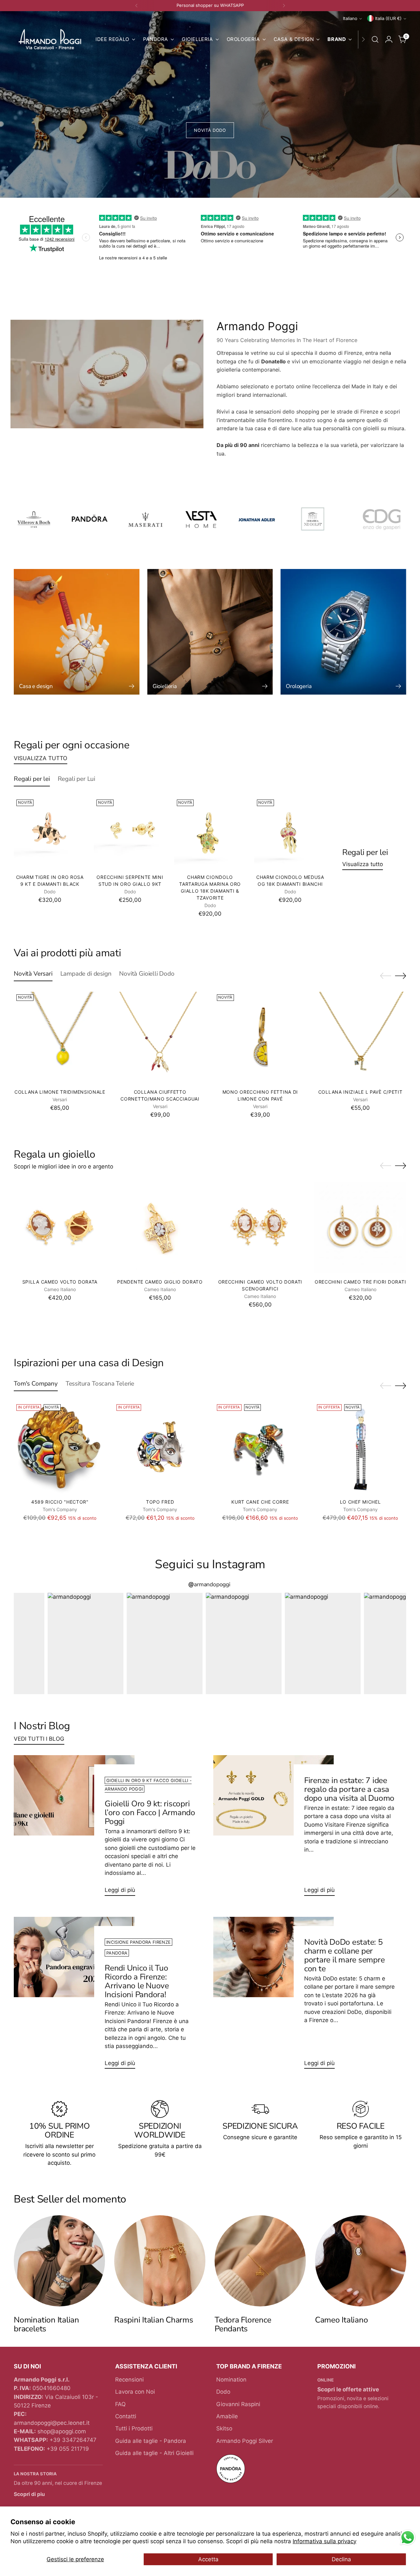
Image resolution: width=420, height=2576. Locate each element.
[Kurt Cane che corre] (260, 1448)
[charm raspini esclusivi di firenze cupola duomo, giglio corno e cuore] (160, 2261)
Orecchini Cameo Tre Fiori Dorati (360, 1282)
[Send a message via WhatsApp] (408, 2537)
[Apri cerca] (375, 39)
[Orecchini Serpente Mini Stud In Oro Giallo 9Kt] (130, 833)
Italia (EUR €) (388, 18)
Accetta (208, 2559)
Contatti (126, 2416)
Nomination (231, 2380)
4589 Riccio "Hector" (60, 1502)
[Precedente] (136, 6)
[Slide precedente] (386, 976)
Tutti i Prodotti (134, 2428)
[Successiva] (284, 6)
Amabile (227, 2416)
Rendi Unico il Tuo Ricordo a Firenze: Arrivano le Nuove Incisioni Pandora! (137, 1981)
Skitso (224, 2428)
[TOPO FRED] (160, 1448)
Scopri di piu (29, 2494)
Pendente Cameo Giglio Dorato (160, 1282)
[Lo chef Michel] (360, 1448)
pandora (117, 1953)
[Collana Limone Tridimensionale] (60, 1038)
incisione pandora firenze (138, 1942)
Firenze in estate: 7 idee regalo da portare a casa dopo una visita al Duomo (349, 1789)
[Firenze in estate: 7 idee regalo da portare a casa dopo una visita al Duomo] (273, 1828)
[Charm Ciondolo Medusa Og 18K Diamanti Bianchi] (290, 833)
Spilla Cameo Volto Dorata (60, 1282)
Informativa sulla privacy (325, 2541)
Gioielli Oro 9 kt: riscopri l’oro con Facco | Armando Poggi (150, 1813)
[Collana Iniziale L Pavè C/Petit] (360, 1038)
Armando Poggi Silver (245, 2441)
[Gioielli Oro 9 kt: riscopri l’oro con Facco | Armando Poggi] (74, 1828)
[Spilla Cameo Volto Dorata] (60, 1227)
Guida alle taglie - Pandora (151, 2441)
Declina (341, 2559)
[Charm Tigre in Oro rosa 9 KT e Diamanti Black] (50, 833)
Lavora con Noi (135, 2392)
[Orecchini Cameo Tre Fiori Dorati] (360, 1227)
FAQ (120, 2404)
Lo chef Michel (360, 1502)
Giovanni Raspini (238, 2404)
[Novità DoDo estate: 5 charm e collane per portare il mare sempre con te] (273, 1996)
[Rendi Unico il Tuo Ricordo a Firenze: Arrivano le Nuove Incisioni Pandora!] (74, 1996)
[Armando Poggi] (50, 40)
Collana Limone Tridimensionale (60, 1092)
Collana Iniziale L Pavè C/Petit (360, 1092)
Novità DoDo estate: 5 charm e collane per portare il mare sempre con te (345, 1955)
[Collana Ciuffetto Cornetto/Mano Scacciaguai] (160, 1038)
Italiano (350, 18)
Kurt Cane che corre (260, 1502)
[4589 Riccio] (60, 1448)
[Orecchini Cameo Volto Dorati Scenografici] (260, 1227)
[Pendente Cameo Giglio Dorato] (160, 1227)
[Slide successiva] (401, 976)
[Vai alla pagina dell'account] (389, 39)
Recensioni (129, 2380)
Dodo (223, 2392)
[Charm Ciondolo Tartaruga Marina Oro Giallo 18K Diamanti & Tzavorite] (210, 833)
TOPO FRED (160, 1502)
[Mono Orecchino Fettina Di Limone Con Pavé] (260, 1038)
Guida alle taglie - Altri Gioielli (154, 2453)
